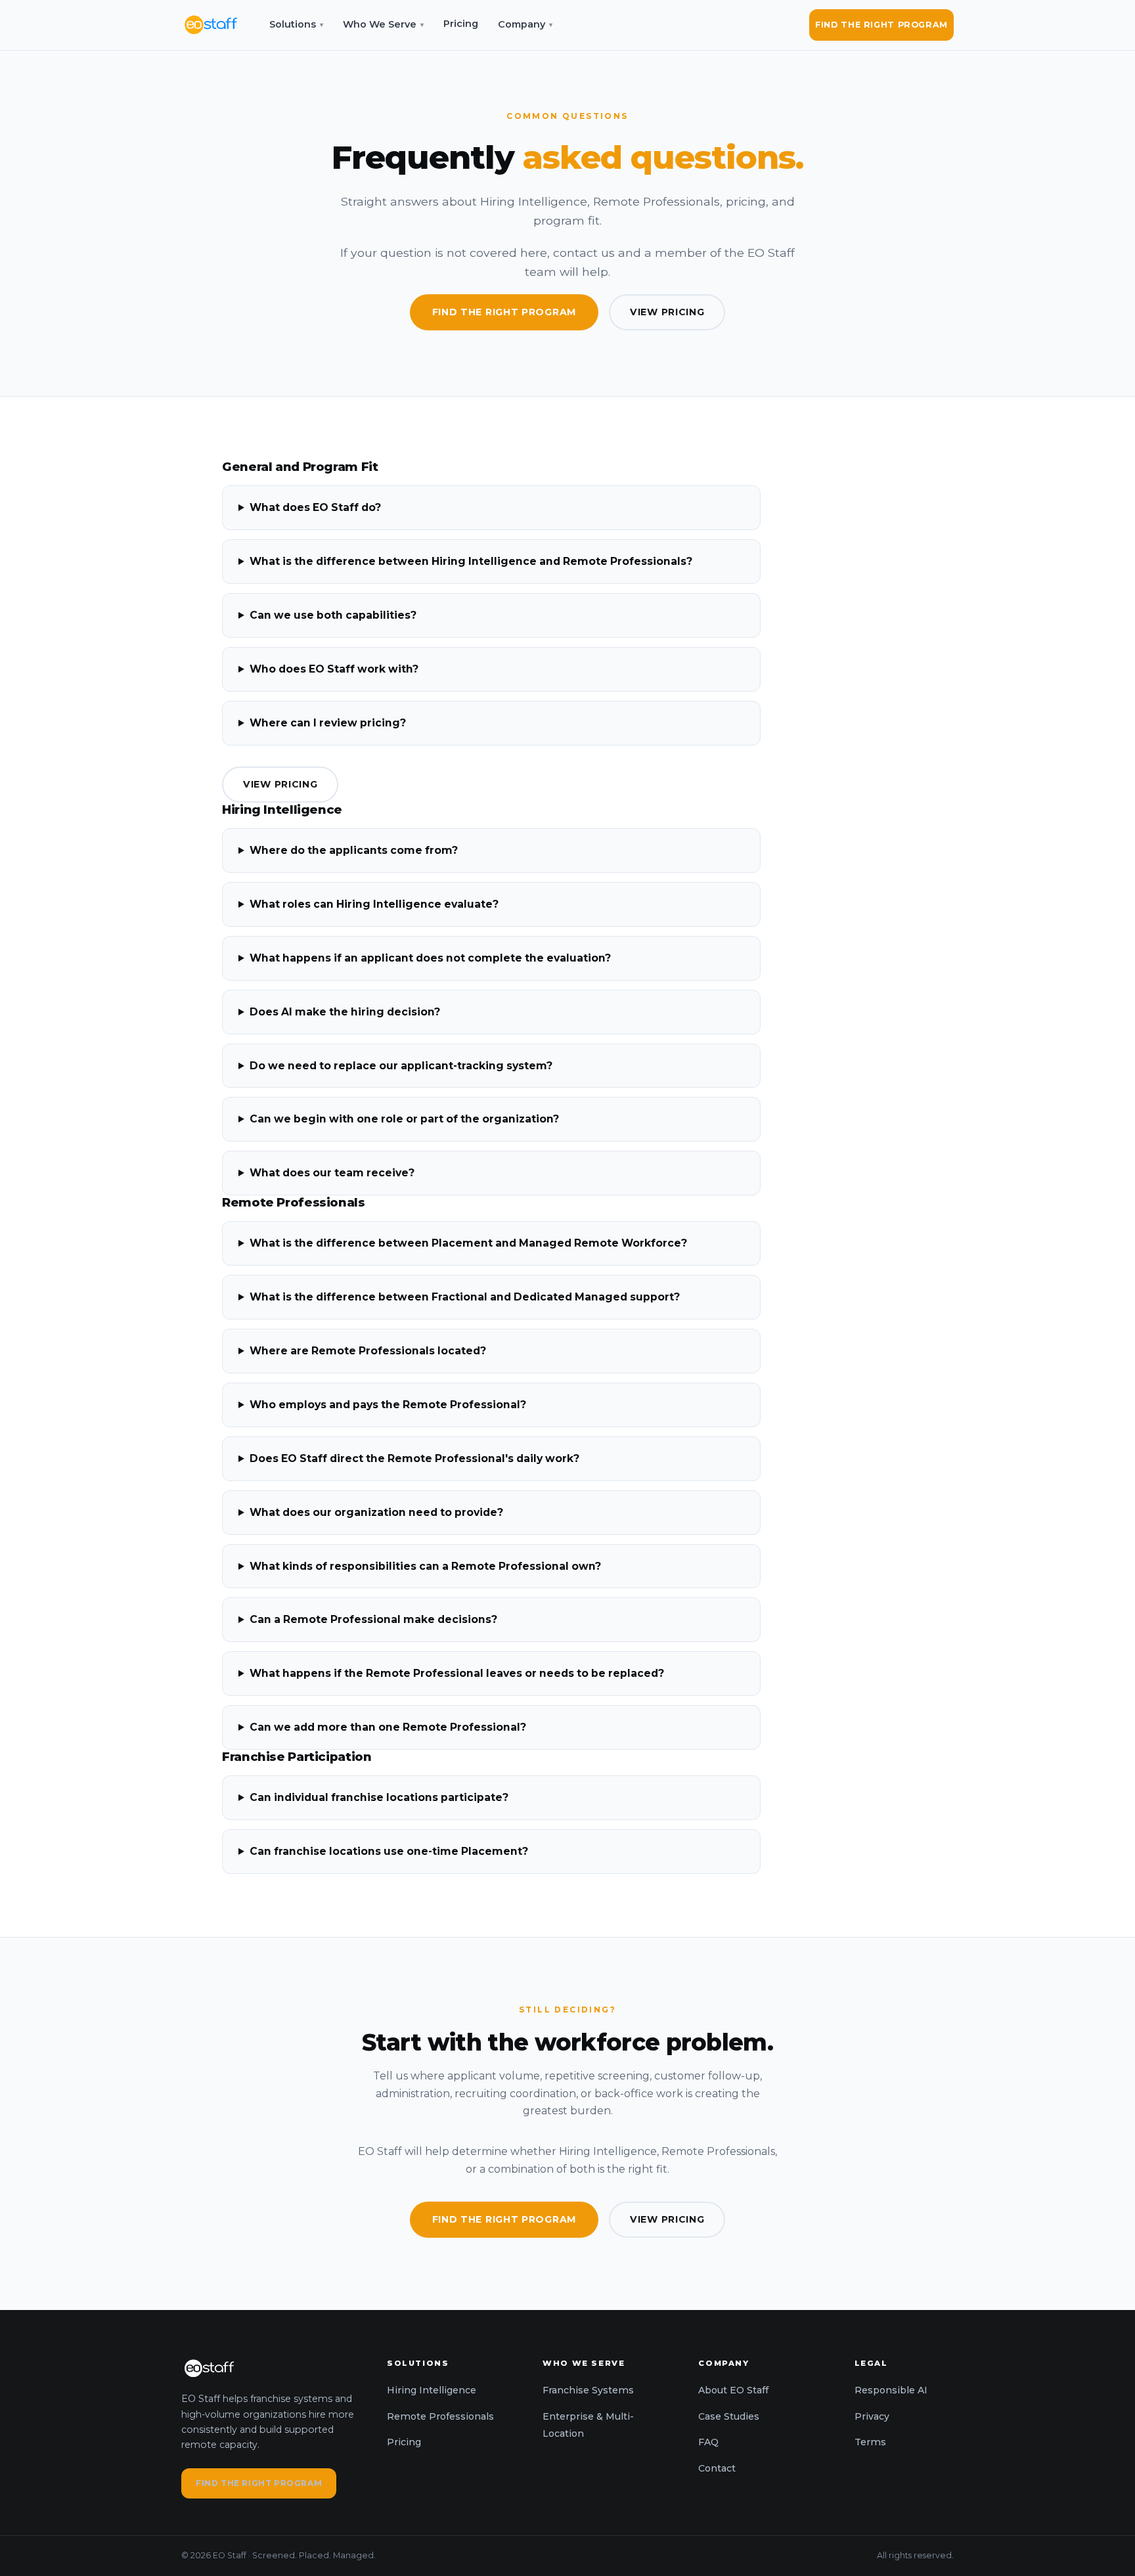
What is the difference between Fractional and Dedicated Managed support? (465, 1297)
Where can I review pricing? (328, 723)
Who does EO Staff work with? (334, 669)
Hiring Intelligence (432, 2390)
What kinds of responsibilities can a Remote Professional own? (425, 1566)
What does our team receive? (332, 1173)
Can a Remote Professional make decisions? (373, 1619)
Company (525, 24)
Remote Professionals (440, 2416)
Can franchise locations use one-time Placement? (389, 1851)
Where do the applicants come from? (354, 850)
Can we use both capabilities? (333, 615)
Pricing (461, 24)
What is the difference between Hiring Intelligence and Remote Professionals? (471, 561)
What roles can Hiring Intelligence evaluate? (374, 904)
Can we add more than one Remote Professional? (388, 1727)
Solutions (296, 24)
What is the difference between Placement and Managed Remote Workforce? (468, 1243)
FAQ (708, 2442)
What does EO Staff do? (315, 507)
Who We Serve (383, 24)
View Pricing (667, 312)
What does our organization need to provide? (376, 1512)
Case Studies (729, 2416)
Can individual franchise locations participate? (379, 1797)
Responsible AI (891, 2390)
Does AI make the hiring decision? (345, 1012)
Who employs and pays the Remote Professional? (388, 1405)
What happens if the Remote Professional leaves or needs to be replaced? (457, 1673)
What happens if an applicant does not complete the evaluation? (430, 958)
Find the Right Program (881, 25)
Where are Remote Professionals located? (368, 1351)
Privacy (872, 2416)
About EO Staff (733, 2390)
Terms (870, 2442)
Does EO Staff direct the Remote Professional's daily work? (414, 1458)
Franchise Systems (588, 2390)
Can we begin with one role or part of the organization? (404, 1119)
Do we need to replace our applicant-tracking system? (401, 1066)
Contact (717, 2468)
